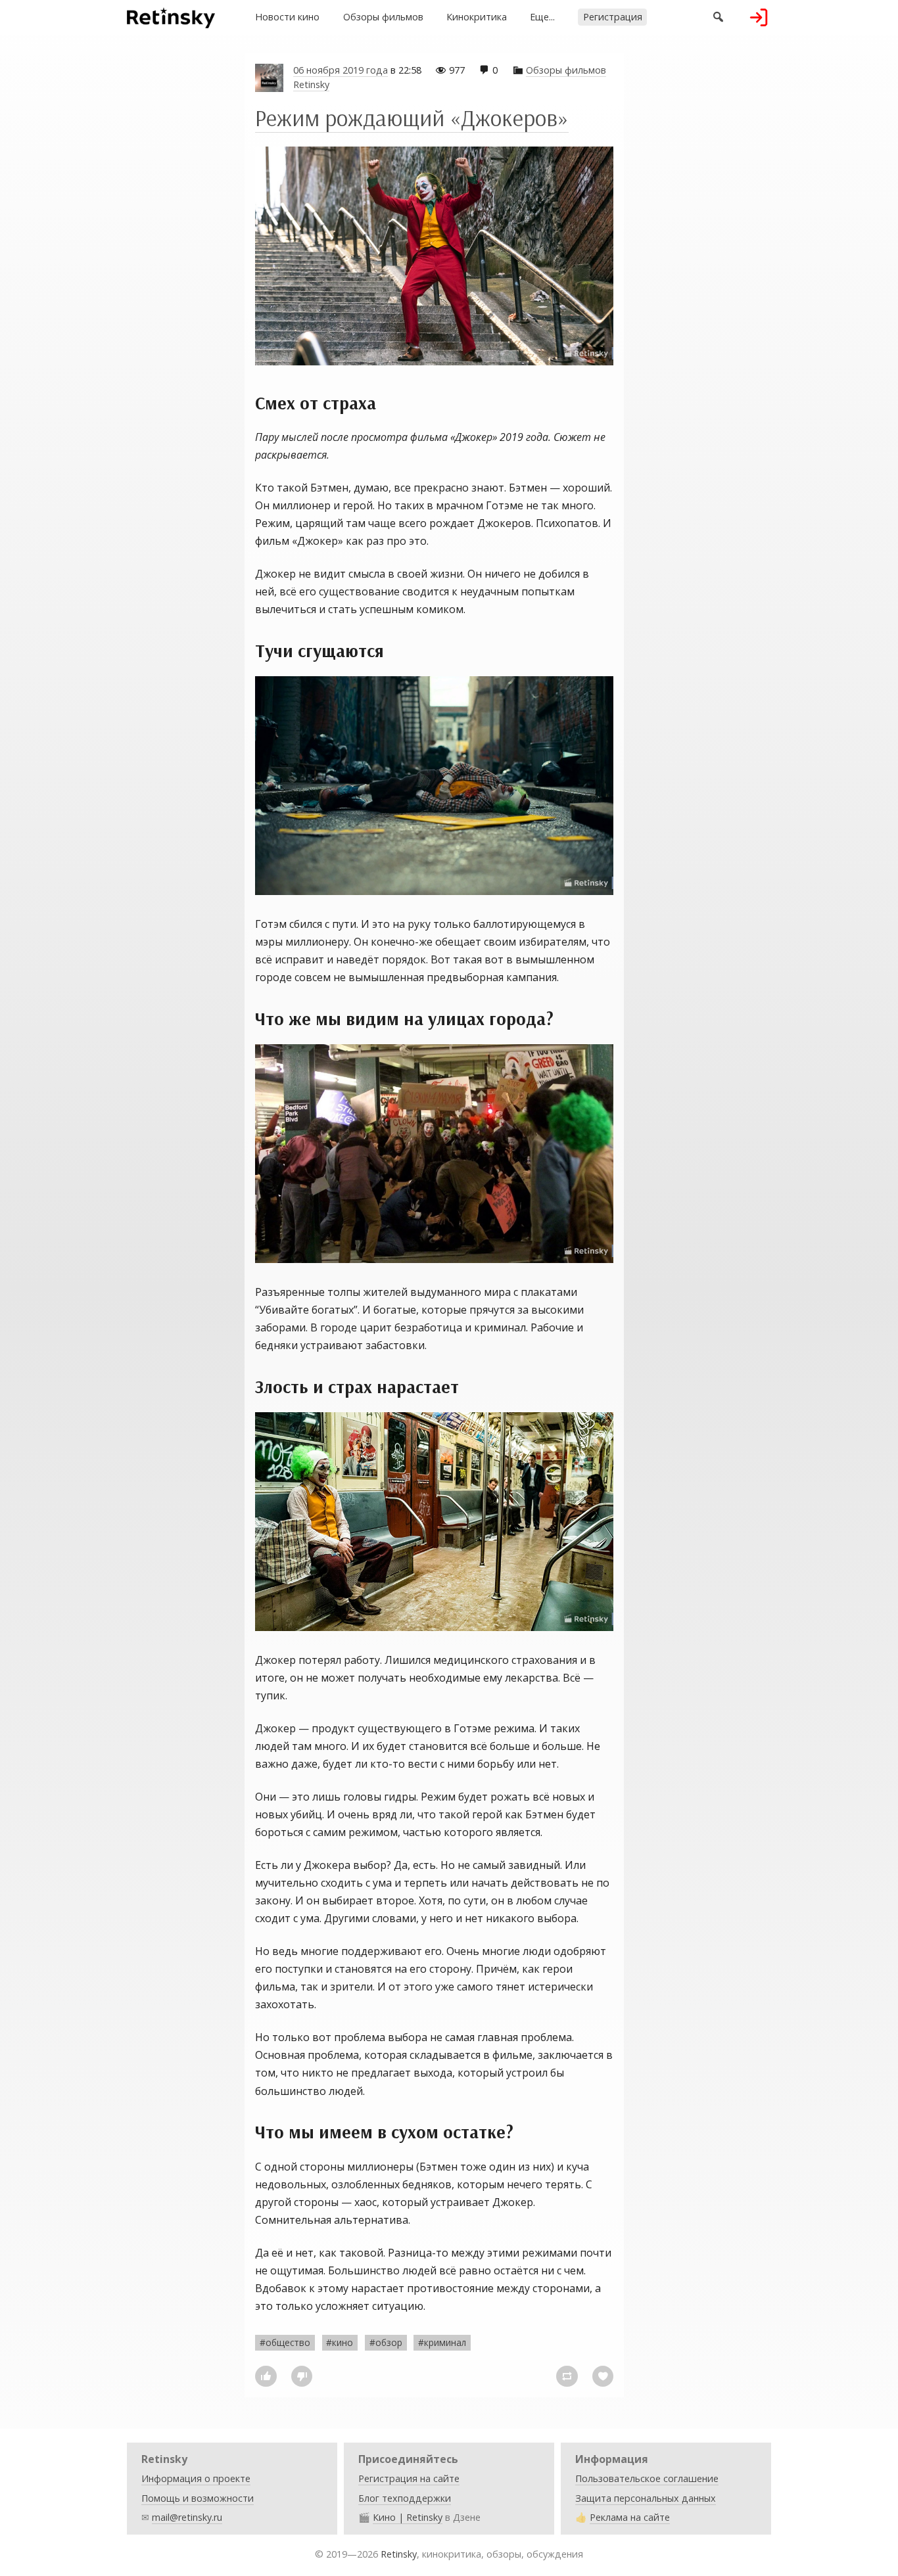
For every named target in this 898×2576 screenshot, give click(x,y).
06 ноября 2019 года (341, 70)
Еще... (542, 17)
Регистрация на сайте (409, 2478)
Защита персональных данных (646, 2498)
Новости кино (287, 17)
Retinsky (311, 84)
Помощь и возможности (198, 2498)
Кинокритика (477, 17)
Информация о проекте (196, 2478)
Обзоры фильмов (383, 17)
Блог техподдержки (405, 2498)
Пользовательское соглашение (647, 2478)
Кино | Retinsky (408, 2517)
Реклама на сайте (630, 2517)
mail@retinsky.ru (187, 2517)
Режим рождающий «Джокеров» (412, 118)
